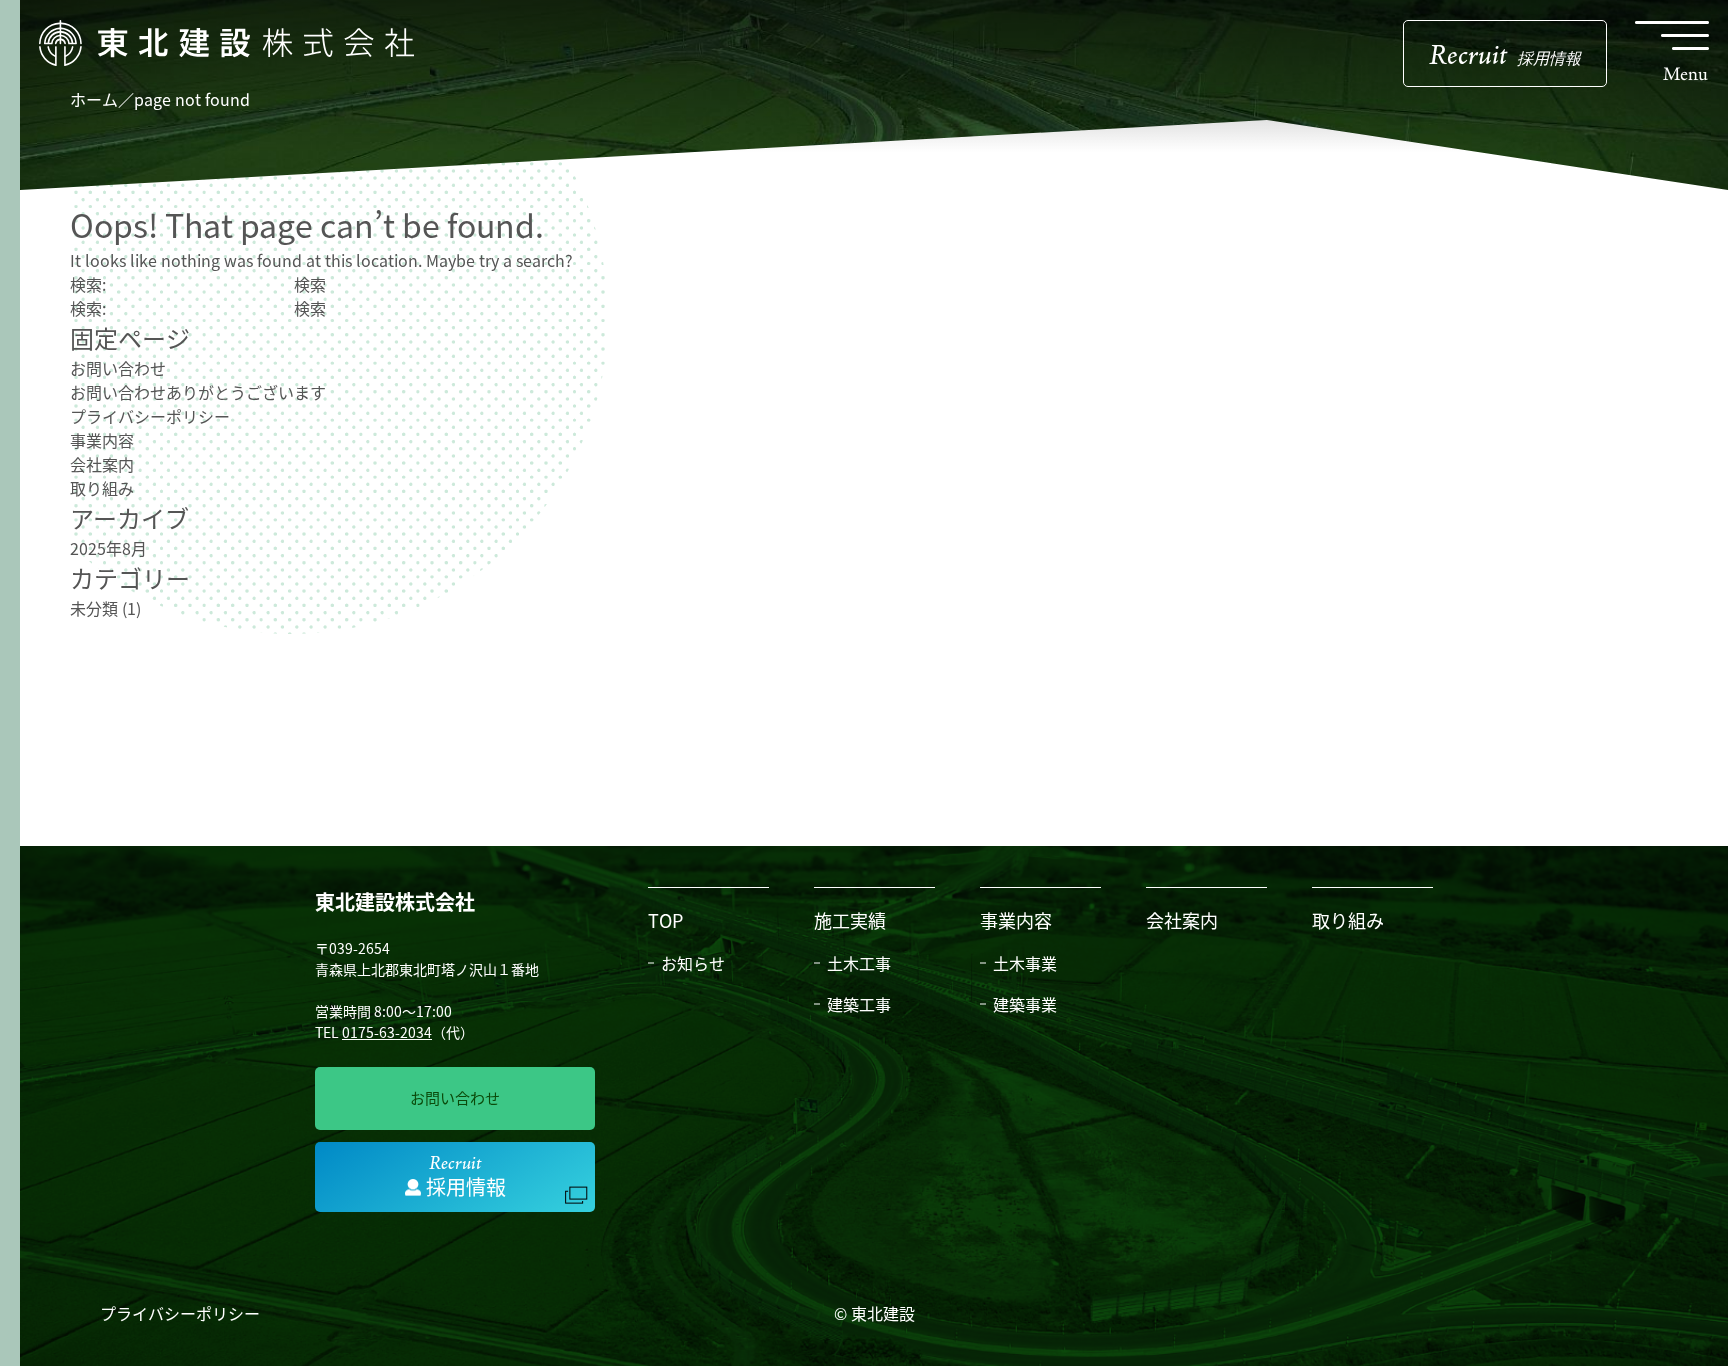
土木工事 (859, 963)
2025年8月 (108, 548)
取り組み (102, 488)
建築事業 (1025, 1004)
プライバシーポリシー (150, 416)
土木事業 (1025, 963)
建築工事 (859, 1004)
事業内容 (102, 440)
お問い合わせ (118, 368)
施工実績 (850, 920)
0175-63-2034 (387, 1032)
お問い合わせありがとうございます (198, 392)
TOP (665, 920)
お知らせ (693, 963)
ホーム (94, 99)
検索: (88, 284)
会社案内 (102, 464)
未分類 (94, 608)
